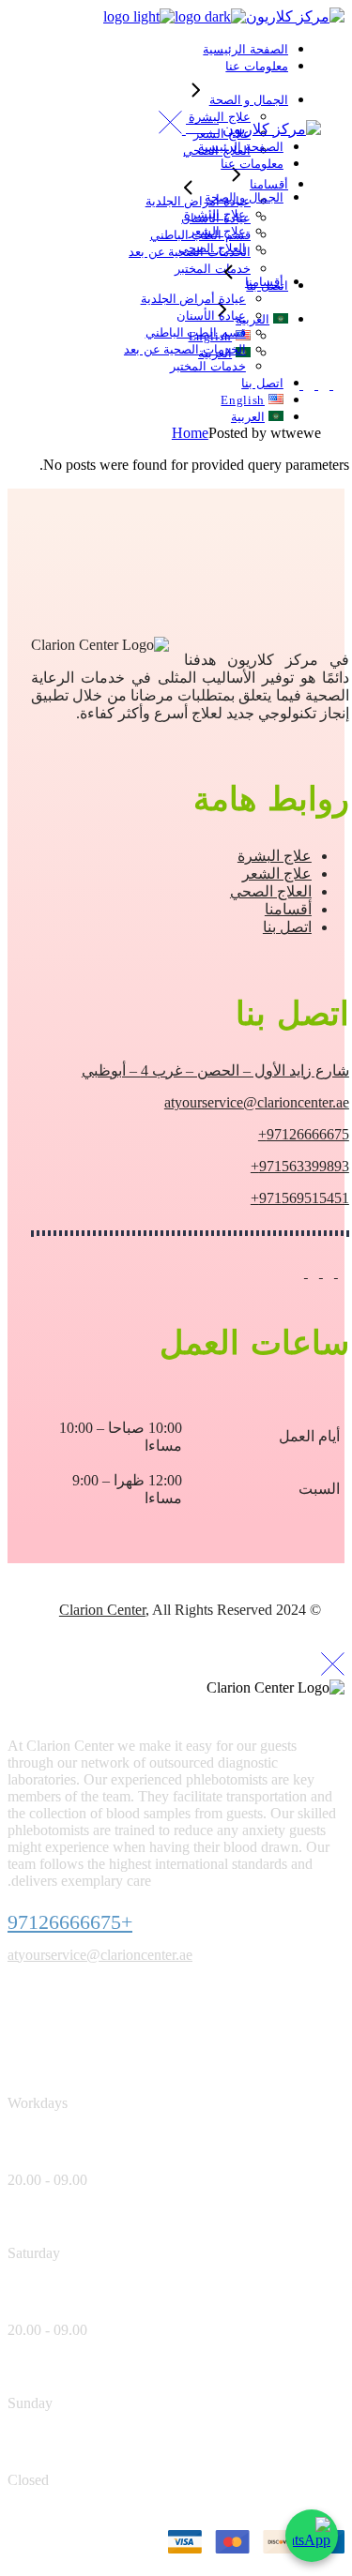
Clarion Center (102, 1610)
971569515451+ (300, 1198)
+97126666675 (70, 1922)
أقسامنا (288, 909)
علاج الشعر (277, 874)
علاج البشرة (275, 856)
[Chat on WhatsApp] (312, 2536)
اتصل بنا (287, 927)
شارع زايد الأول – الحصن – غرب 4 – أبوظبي (215, 1070)
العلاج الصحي (271, 891)
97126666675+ (304, 1134)
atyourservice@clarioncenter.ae (257, 1102)
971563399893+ (300, 1166)
